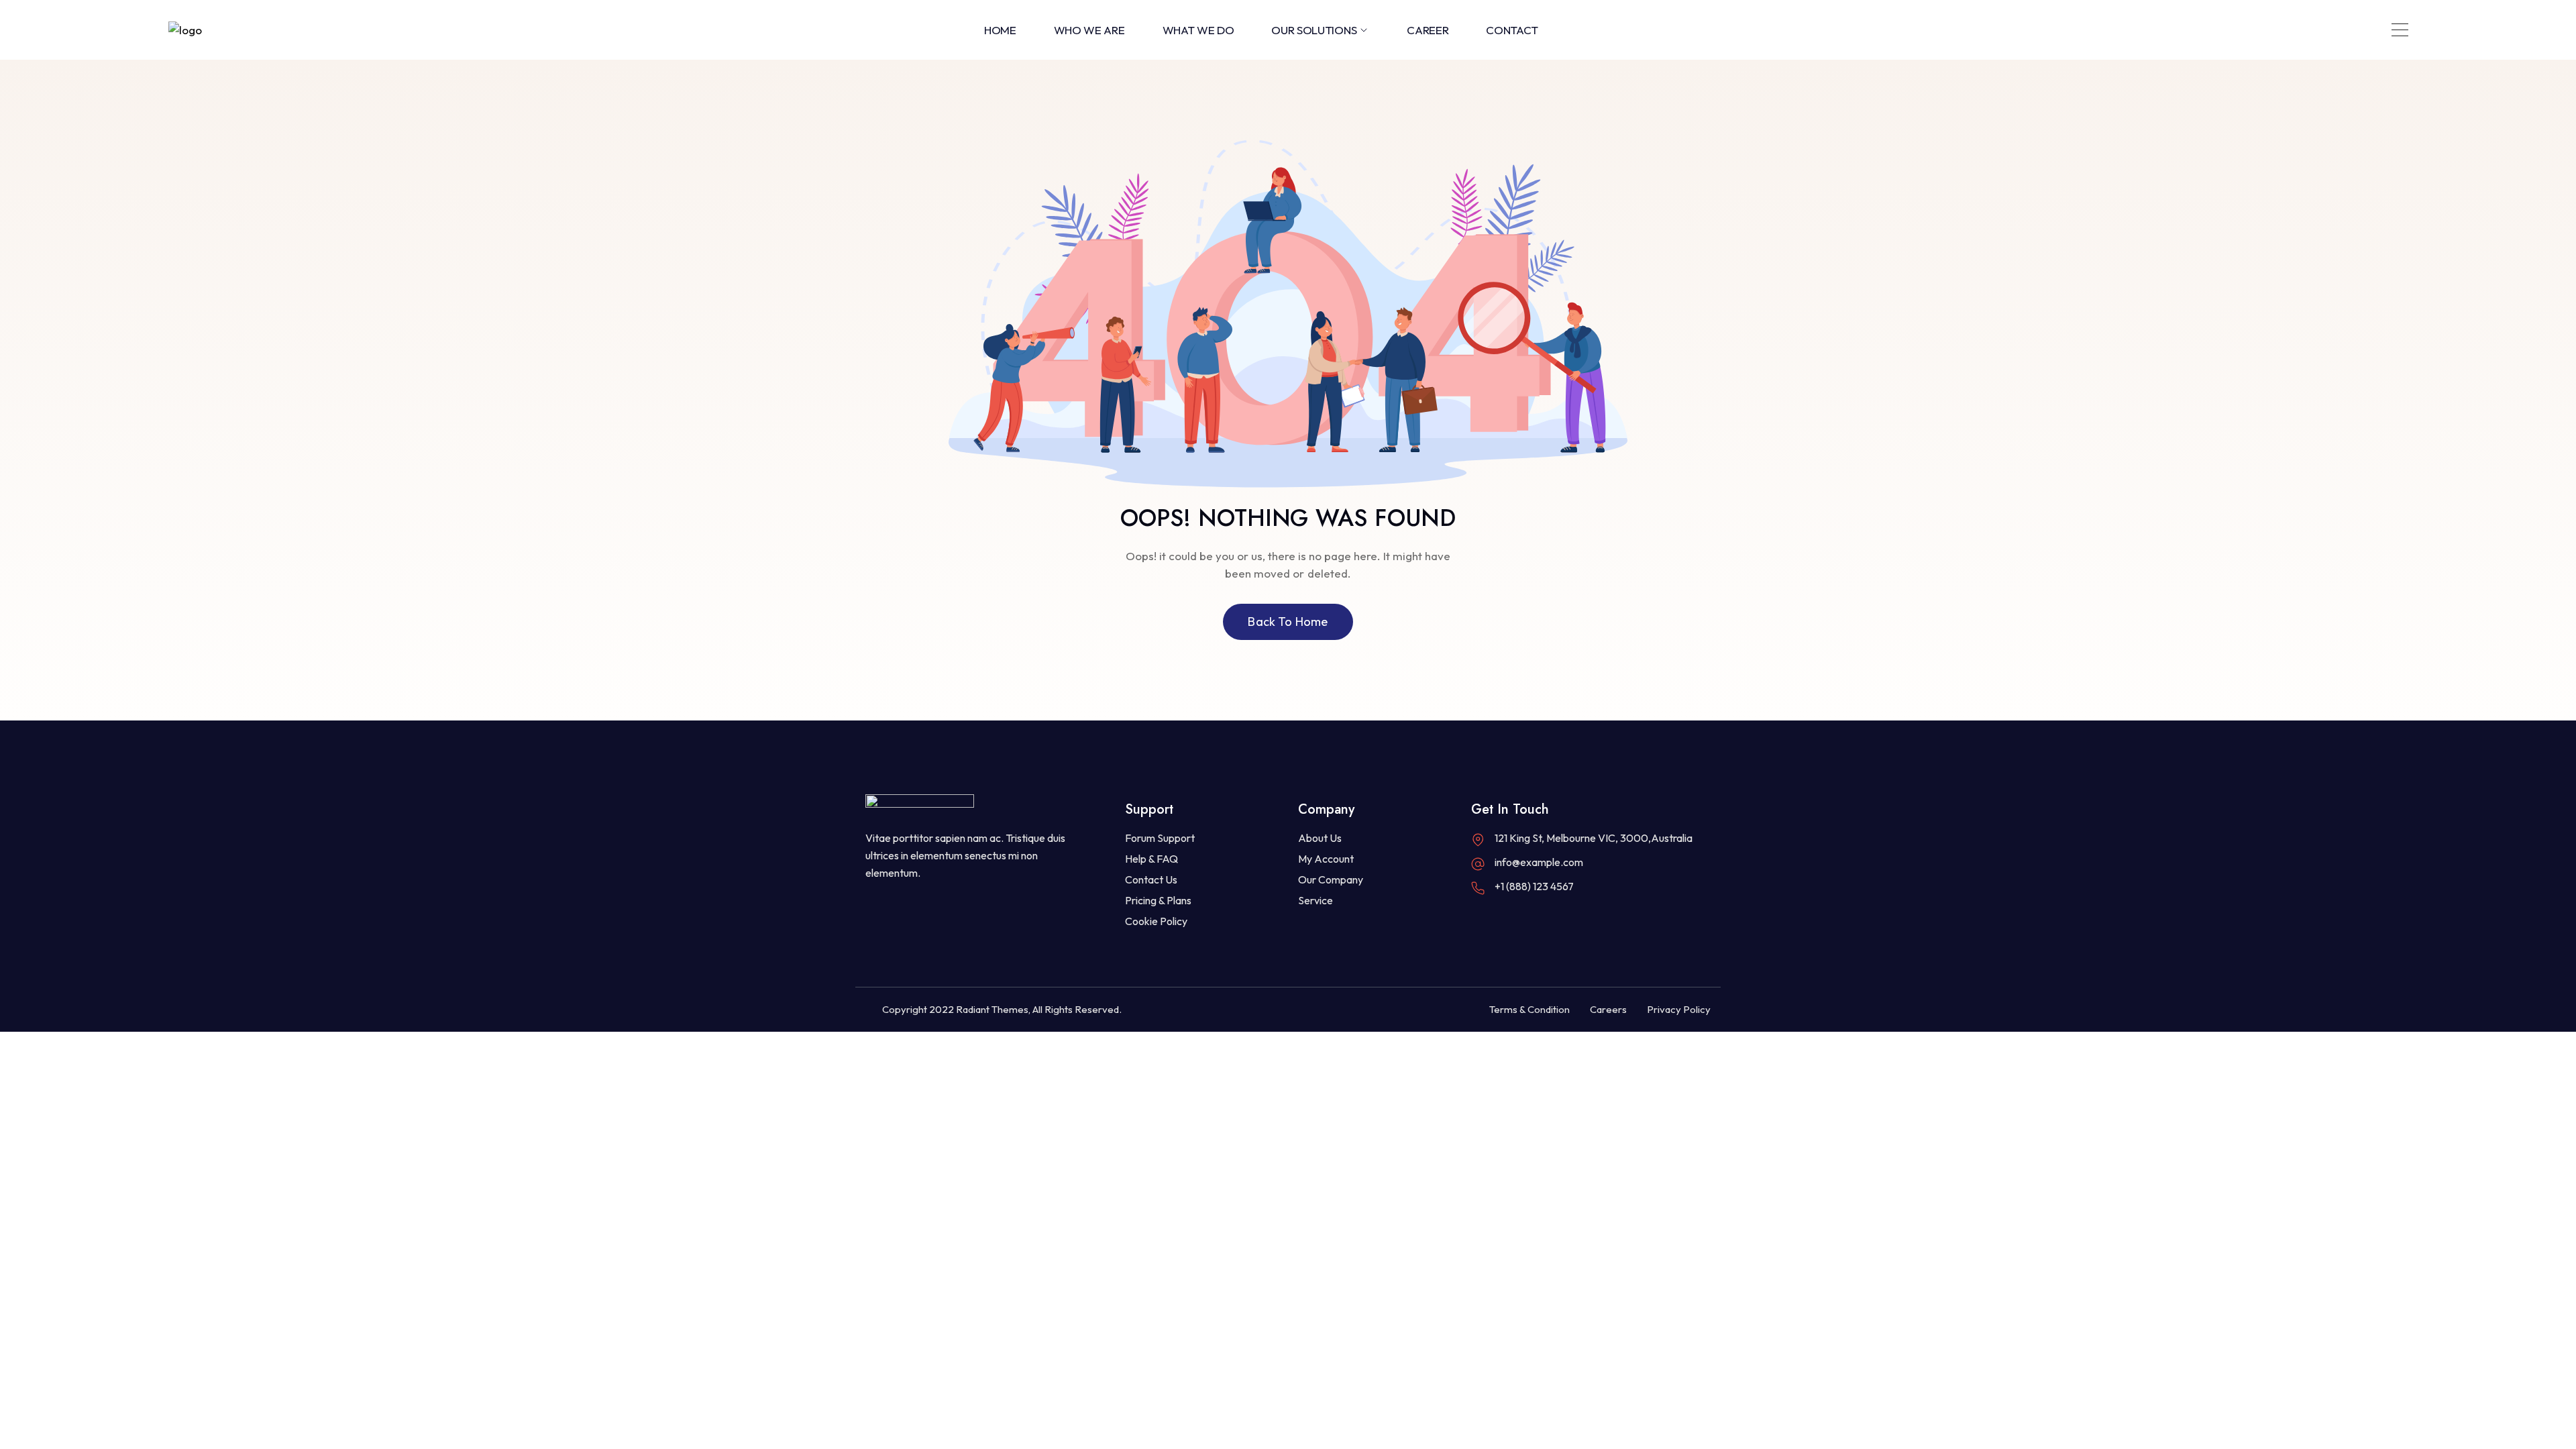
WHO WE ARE (1089, 30)
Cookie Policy (1156, 921)
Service (1316, 900)
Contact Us (1151, 879)
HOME (1000, 30)
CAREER (1428, 30)
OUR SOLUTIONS (1314, 30)
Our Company (1331, 879)
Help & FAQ (1151, 859)
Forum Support (1160, 838)
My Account (1326, 859)
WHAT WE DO (1198, 30)
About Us (1320, 838)
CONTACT (1512, 30)
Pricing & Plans (1158, 900)
